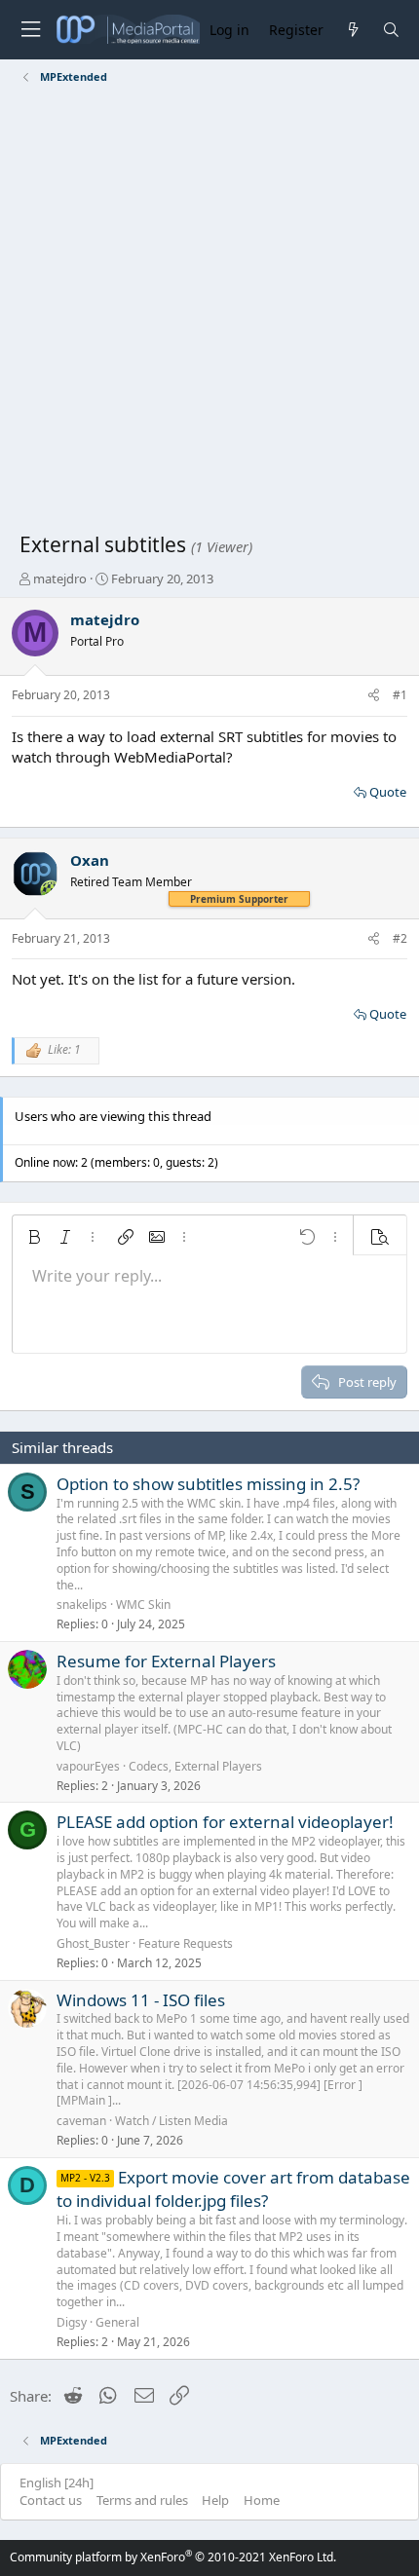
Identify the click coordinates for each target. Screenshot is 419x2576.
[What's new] (352, 30)
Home (262, 2500)
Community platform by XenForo (173, 2557)
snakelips (82, 1605)
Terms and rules (142, 2500)
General (117, 2322)
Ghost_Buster (93, 1943)
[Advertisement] (209, 312)
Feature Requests (186, 1943)
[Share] (374, 696)
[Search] (391, 30)
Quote (388, 792)
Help (215, 2500)
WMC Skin (143, 1605)
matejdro (60, 579)
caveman (81, 2121)
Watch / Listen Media (171, 2121)
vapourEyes (88, 1766)
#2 (400, 938)
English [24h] (57, 2483)
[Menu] (30, 30)
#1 (400, 695)
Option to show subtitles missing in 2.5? (208, 1484)
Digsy (72, 2322)
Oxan (90, 860)
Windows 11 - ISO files (141, 2000)
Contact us (51, 2500)
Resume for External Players (166, 1661)
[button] (34, 1237)
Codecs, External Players (195, 1766)
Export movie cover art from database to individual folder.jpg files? (233, 2189)
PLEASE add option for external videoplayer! (225, 1822)
